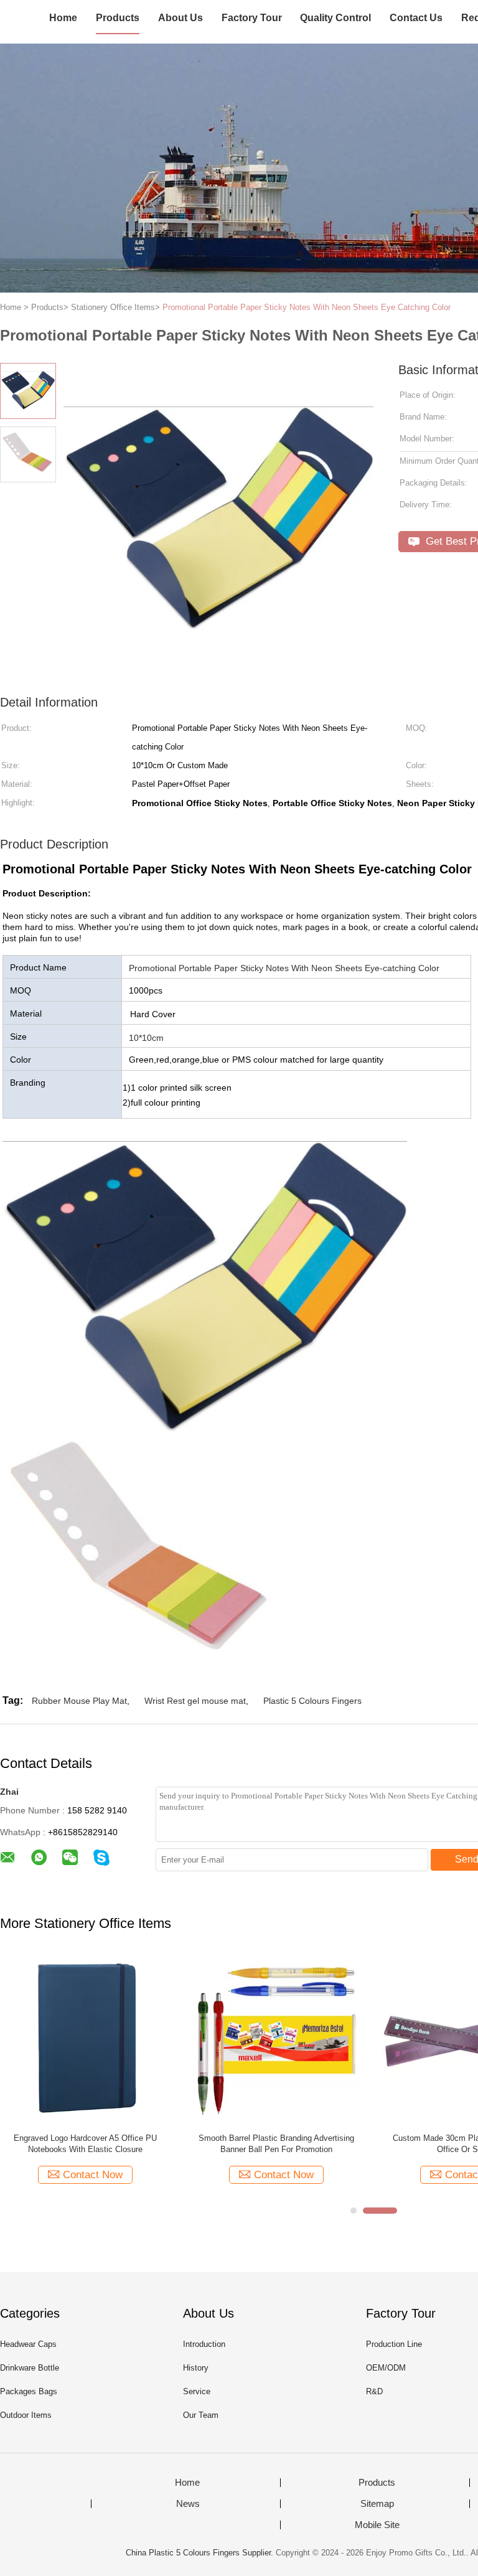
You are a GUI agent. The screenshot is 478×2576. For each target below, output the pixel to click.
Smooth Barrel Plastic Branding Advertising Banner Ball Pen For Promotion (276, 2144)
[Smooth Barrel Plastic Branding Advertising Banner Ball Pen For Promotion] (276, 2038)
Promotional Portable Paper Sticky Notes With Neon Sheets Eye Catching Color (307, 307)
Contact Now (93, 2175)
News (188, 2504)
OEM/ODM (386, 2368)
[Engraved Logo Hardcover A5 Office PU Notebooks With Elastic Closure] (85, 2038)
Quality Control (335, 18)
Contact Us (416, 18)
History (196, 2368)
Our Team (201, 2415)
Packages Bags (29, 2391)
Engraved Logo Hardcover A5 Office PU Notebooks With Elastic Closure (85, 2144)
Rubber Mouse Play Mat (79, 1701)
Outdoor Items (26, 2415)
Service (197, 2391)
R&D (374, 2391)
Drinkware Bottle (30, 2368)
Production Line (394, 2344)
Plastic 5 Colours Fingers (312, 1701)
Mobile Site (377, 2525)
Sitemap (377, 2504)
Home (63, 18)
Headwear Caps (28, 2344)
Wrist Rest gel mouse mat (195, 1701)
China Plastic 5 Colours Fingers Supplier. (201, 2553)
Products (118, 18)
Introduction (204, 2344)
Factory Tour (252, 18)
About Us (180, 18)
